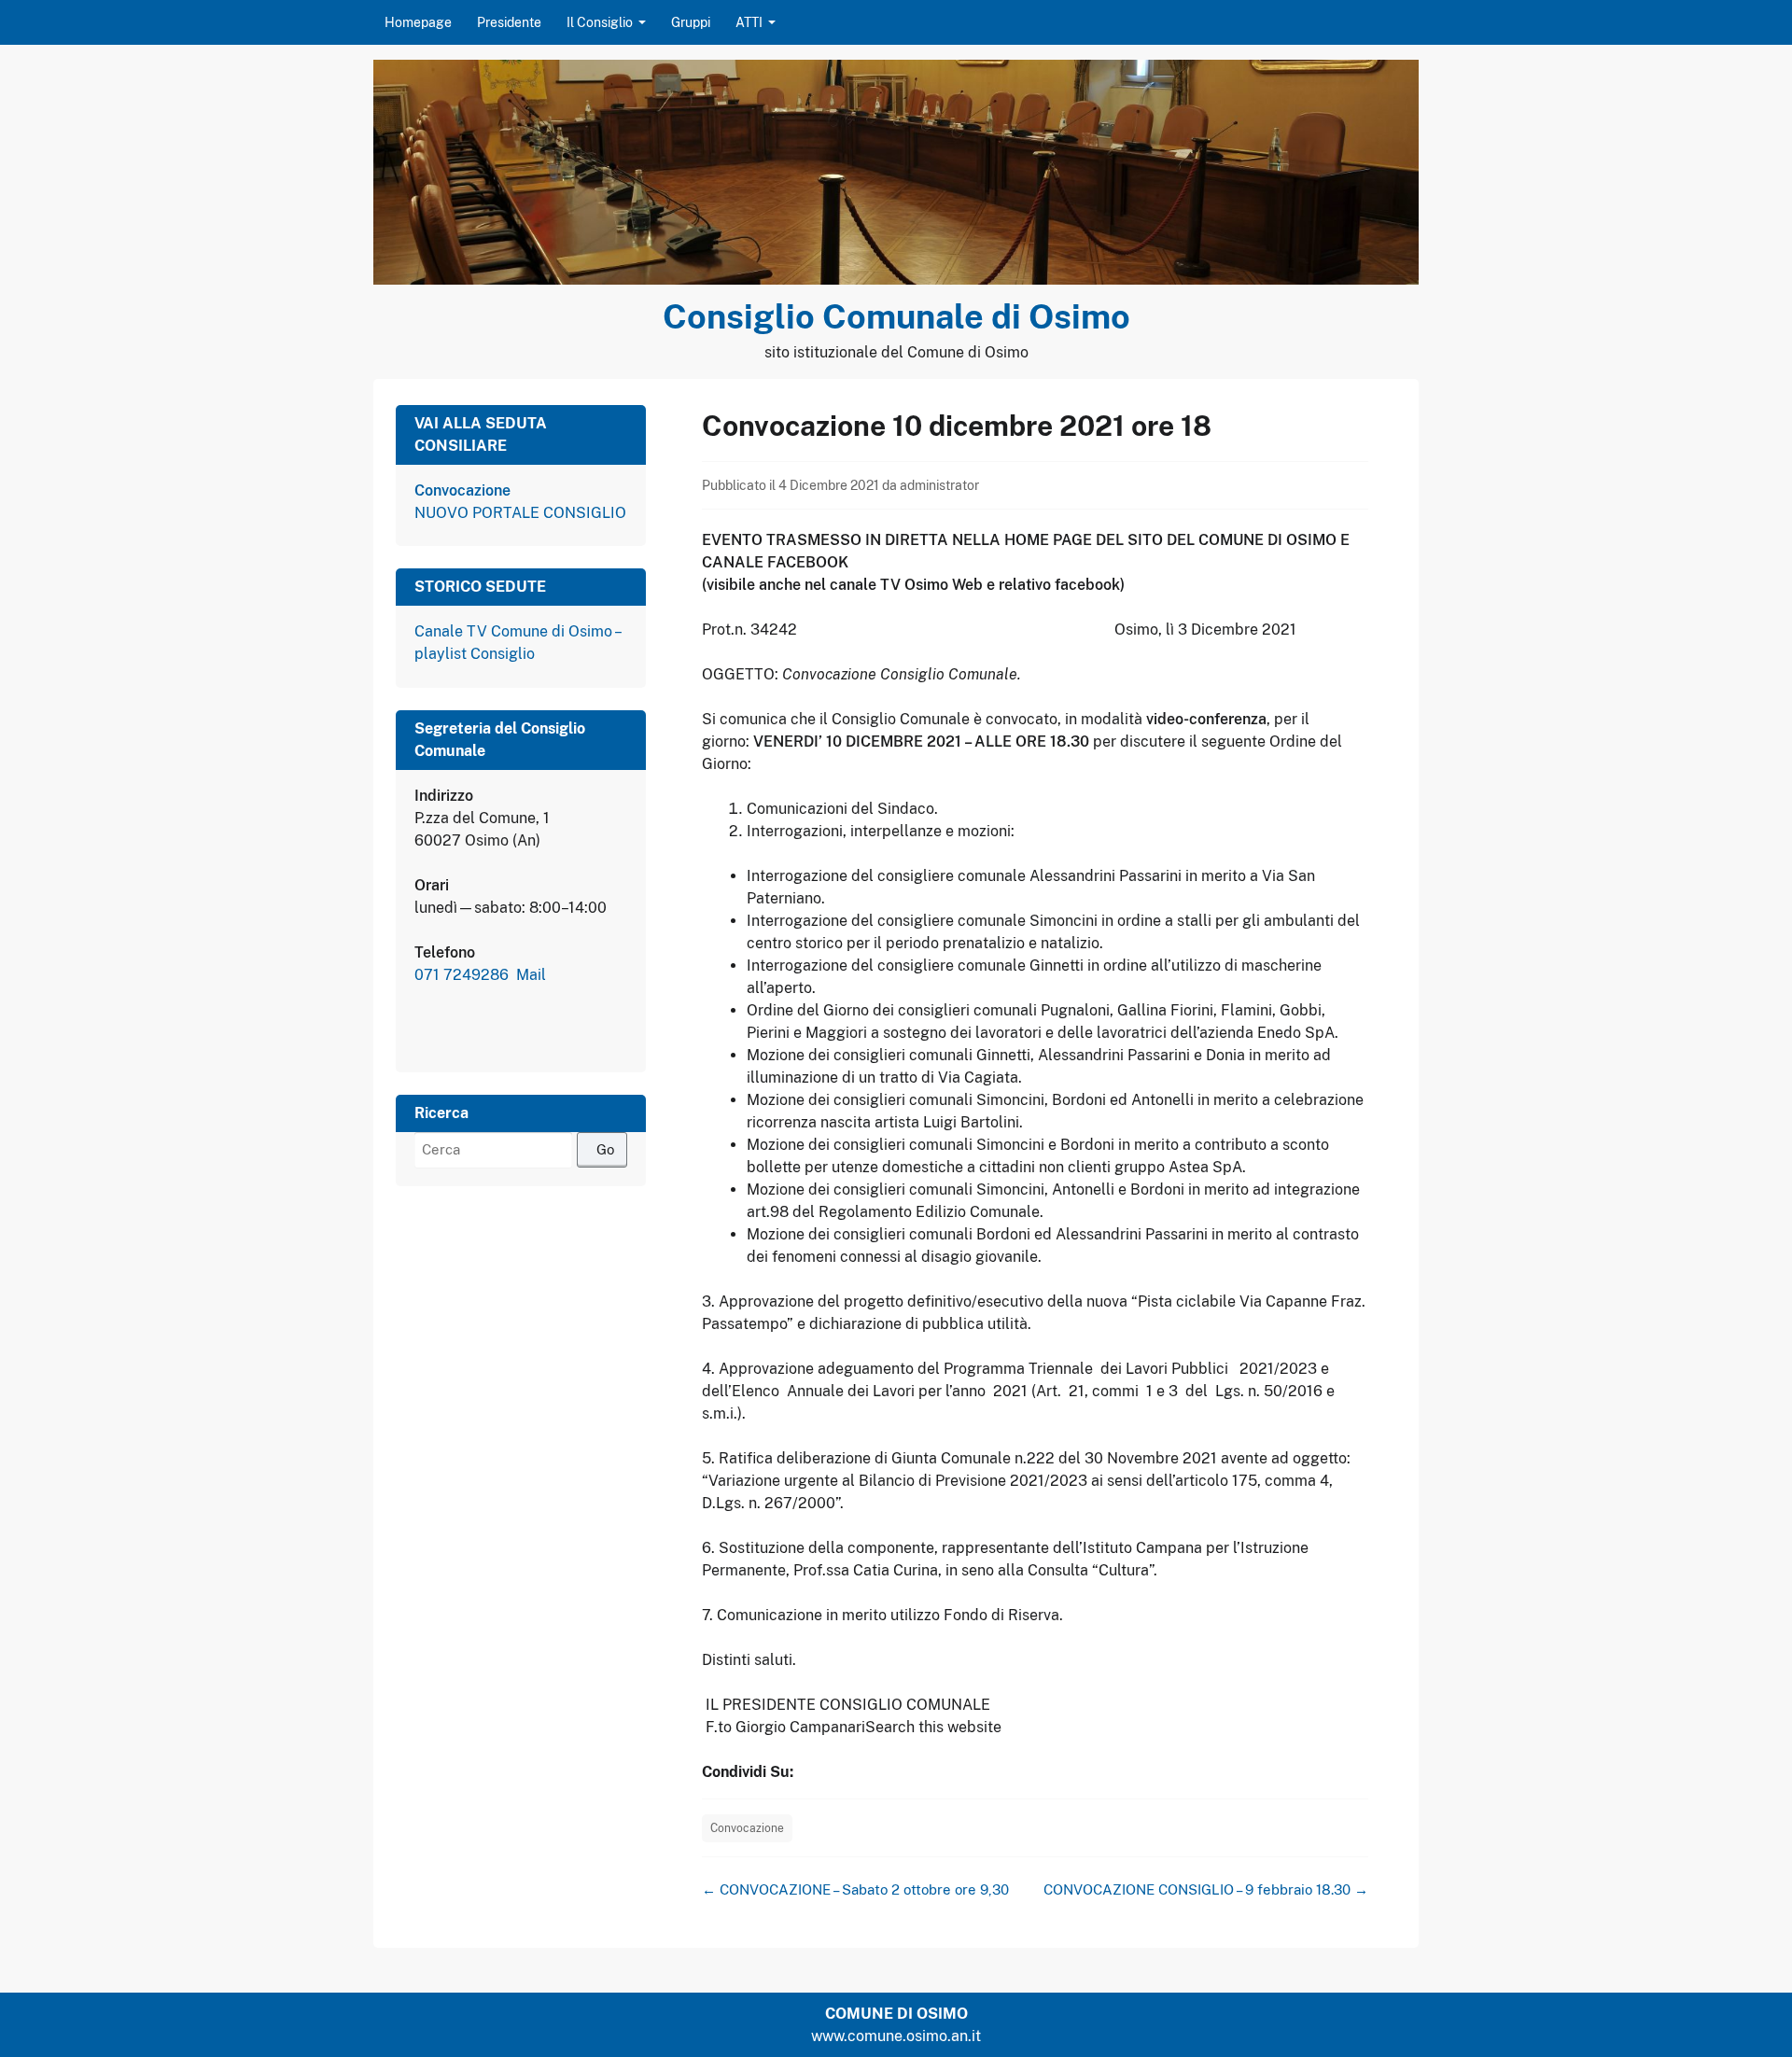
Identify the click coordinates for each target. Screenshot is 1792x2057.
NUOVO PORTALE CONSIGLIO (520, 513)
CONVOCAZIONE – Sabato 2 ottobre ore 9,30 (855, 1889)
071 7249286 (463, 975)
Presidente (509, 22)
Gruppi (691, 22)
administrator (939, 485)
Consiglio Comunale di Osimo (896, 316)
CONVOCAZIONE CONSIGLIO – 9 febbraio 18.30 (1206, 1889)
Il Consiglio (600, 22)
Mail (531, 975)
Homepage (418, 22)
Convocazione (747, 1828)
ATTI (749, 22)
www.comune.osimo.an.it (896, 2036)
